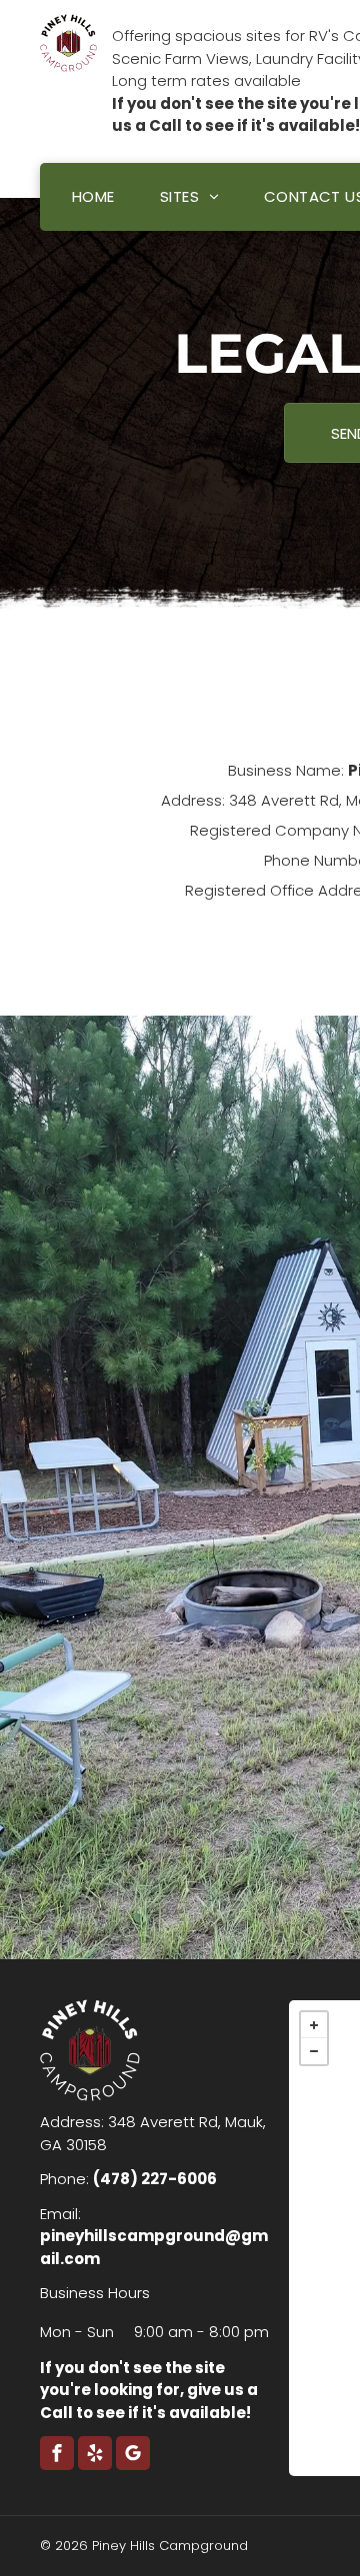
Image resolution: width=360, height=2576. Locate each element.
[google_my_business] (133, 2456)
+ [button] (314, 2025)
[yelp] (95, 2456)
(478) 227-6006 (155, 2179)
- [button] (314, 2051)
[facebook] (57, 2456)
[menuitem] (96, 197)
